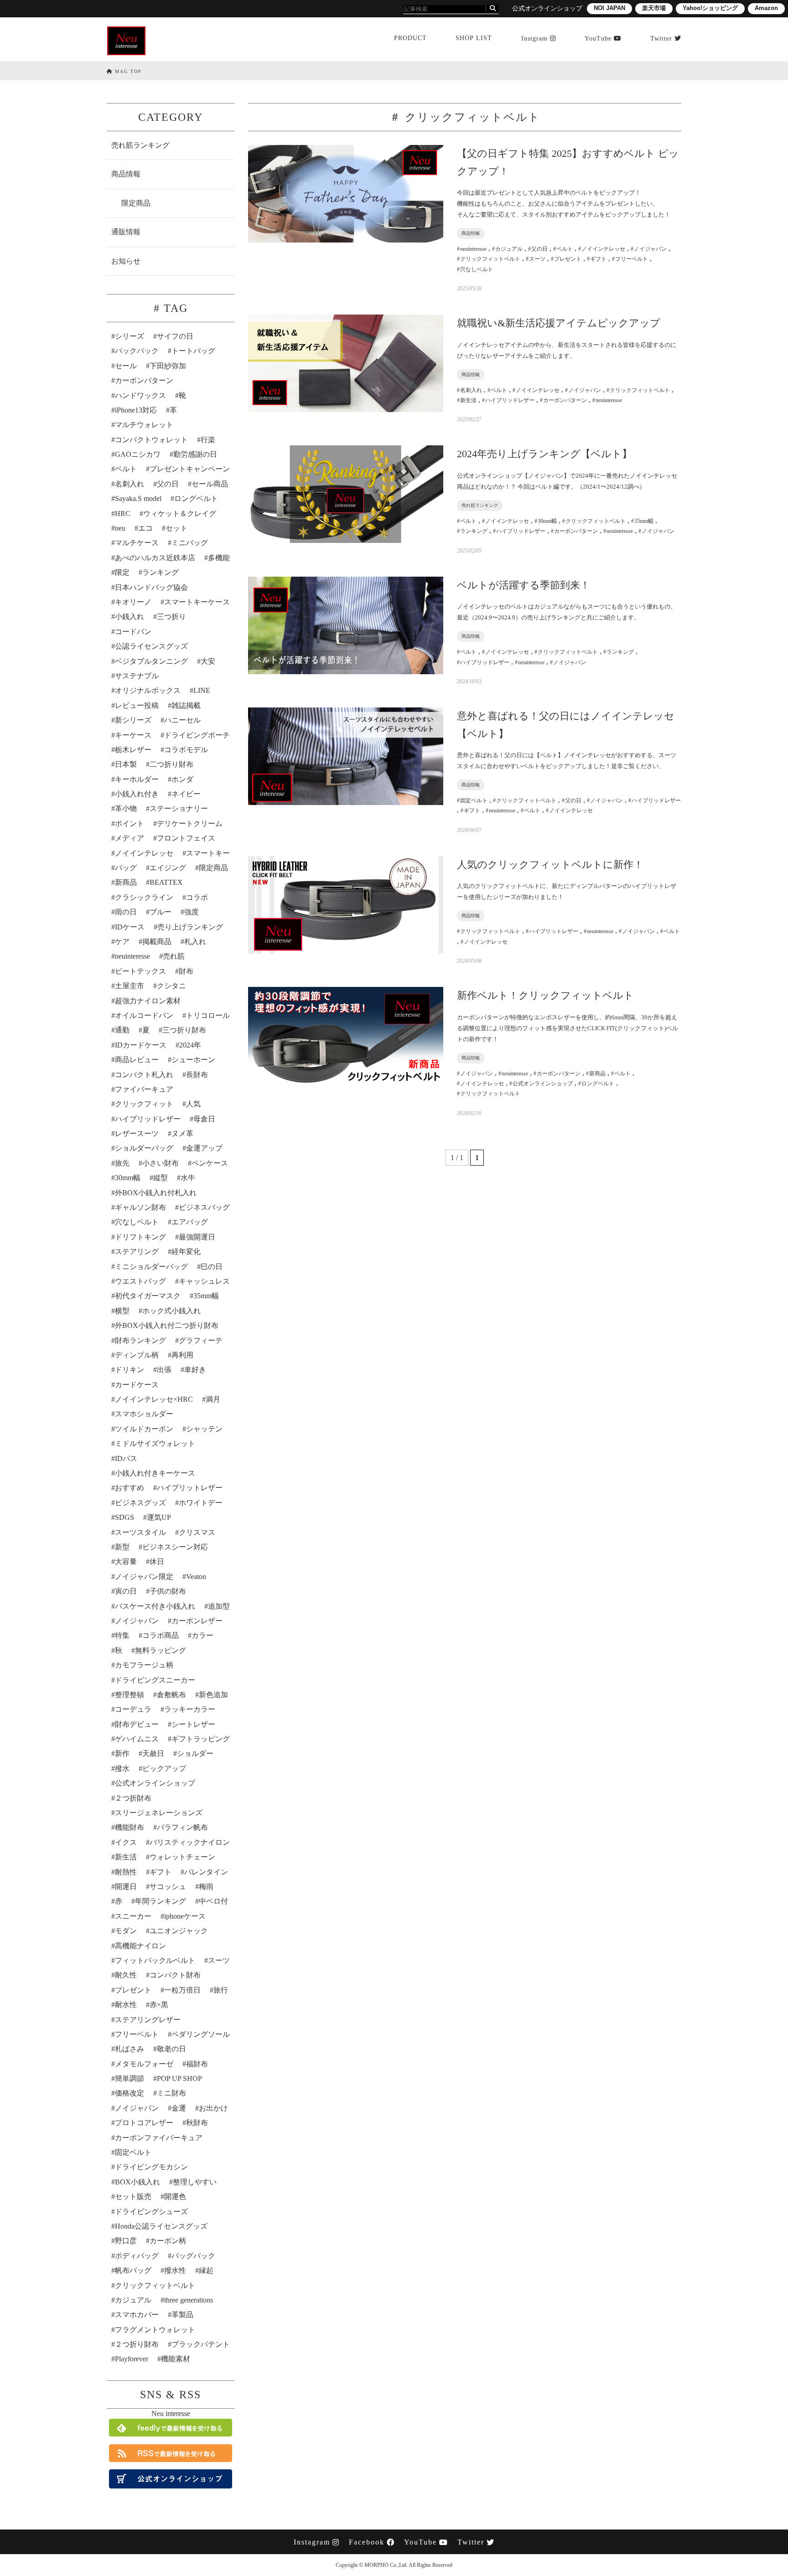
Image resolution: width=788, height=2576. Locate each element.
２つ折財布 (133, 1798)
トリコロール (208, 1015)
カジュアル (133, 2300)
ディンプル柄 (137, 1355)
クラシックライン (144, 897)
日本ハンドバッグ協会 (151, 587)
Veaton (196, 1577)
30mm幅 (128, 1178)
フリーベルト (137, 2034)
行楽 (208, 440)
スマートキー (208, 853)
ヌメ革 (182, 1133)
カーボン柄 (168, 2241)
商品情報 (126, 174)
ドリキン (130, 1370)
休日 (157, 1562)
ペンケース (210, 1163)
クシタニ (171, 986)
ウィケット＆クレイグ (180, 514)
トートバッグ (193, 351)
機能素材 (176, 2359)
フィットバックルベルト (155, 1960)
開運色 (175, 2197)
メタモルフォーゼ (144, 2064)
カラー (202, 1635)
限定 (122, 572)
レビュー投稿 (137, 705)
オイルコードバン (144, 1015)
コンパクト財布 (175, 1975)
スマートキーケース (197, 602)
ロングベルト (196, 498)
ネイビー (186, 794)
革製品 (182, 2315)
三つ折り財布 (184, 1030)
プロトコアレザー (144, 2123)
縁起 (206, 2270)
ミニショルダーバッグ (151, 1267)
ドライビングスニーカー (155, 1680)
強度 (192, 912)
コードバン (133, 632)
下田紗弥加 (168, 366)
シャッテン (204, 1429)
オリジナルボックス (148, 690)
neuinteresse (132, 956)
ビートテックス (140, 971)
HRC (123, 514)
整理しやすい (195, 2182)
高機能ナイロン (140, 1946)
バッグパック (193, 2256)
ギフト (161, 1872)
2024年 (190, 1045)
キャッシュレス (204, 1281)
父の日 (168, 484)
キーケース (133, 735)
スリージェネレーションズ (159, 1813)
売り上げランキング (190, 927)
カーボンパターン (144, 380)
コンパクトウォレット (151, 440)
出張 (164, 1370)
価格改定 (130, 2093)
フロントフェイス (186, 838)
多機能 (219, 558)
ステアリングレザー (148, 2020)
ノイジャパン (137, 2108)
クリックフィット (144, 1104)
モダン (126, 1931)
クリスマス (197, 1532)
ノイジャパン (137, 1621)
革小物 (126, 808)
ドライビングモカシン (151, 2167)
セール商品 (210, 484)
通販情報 (126, 232)
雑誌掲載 (186, 705)
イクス (126, 1842)
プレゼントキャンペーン (190, 469)
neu (120, 528)
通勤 (122, 1030)
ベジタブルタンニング (151, 661)
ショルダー (195, 1753)
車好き (195, 1370)
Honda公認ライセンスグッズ (161, 2226)
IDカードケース (141, 1045)
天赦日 (153, 1753)
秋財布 (197, 2123)
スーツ (219, 1960)
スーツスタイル (140, 1532)
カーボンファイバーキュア (159, 2138)
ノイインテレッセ (144, 853)
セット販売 (133, 2197)
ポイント (130, 823)
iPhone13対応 (136, 410)
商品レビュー (137, 1060)
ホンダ (182, 779)
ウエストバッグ (140, 1281)
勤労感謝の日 (195, 454)
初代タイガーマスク (148, 1296)
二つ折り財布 (171, 764)
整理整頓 (130, 1695)
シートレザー (193, 1724)
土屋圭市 (130, 986)
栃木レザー (133, 750)
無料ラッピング (161, 1650)
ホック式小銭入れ (171, 1311)
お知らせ (126, 261)
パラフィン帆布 (182, 1827)
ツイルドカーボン (144, 1429)
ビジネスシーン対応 (175, 1547)
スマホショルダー (144, 1414)
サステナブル (137, 676)
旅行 (221, 1990)
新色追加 (213, 1695)
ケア (122, 942)
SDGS (124, 1517)
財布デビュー (137, 1724)
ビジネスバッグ (204, 1207)
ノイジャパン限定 (144, 1577)
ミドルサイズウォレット (155, 1443)
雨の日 (126, 912)
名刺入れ (130, 484)
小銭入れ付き (137, 794)
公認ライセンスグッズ (151, 646)
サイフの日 (175, 336)
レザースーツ (137, 1133)
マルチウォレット (144, 425)
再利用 (182, 1355)
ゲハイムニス (137, 1739)
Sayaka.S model (138, 498)
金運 (179, 2108)
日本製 (126, 764)
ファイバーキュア (144, 1089)
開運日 (126, 1887)
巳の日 (212, 1267)
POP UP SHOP (179, 2078)
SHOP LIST (474, 38)
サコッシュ (168, 1887)
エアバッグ (190, 1222)
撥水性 (175, 2270)
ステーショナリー (179, 808)
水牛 (188, 1178)
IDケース (130, 927)
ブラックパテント (201, 2344)
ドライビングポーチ (197, 735)
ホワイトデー (201, 1503)
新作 (122, 1753)
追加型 (219, 1606)
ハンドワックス (140, 395)
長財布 (197, 1075)
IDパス (126, 1458)
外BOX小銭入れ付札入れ (156, 1193)
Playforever (132, 2359)
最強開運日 (197, 1237)
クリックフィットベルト (155, 2285)
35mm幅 (206, 1296)
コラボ (197, 897)
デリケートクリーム (190, 823)
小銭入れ (130, 617)
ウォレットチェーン (182, 1857)
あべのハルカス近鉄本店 (155, 558)
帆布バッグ (133, 2270)
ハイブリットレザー (190, 1488)
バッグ (126, 868)
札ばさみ (130, 2049)
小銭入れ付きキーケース (155, 1473)
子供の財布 (168, 1591)
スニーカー (133, 1916)
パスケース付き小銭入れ (155, 1606)
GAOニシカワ (138, 454)
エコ (145, 528)
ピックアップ (164, 1768)
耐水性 (126, 2005)
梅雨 (206, 1887)
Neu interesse (171, 2413)
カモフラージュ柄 (144, 1665)
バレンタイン (206, 1872)
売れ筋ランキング (140, 145)
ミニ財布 (171, 2093)
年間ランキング (161, 1901)
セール (126, 366)
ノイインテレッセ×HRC (154, 1399)
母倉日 (204, 1119)
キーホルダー (137, 779)
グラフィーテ (201, 1340)
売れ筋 (174, 956)
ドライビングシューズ (151, 2212)
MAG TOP (127, 71)
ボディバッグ (137, 2256)
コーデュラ (133, 1709)
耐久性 (126, 1975)
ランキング (161, 572)
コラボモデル (186, 750)
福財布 (197, 2064)
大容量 (126, 1562)
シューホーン (193, 1060)
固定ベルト (133, 2152)
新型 (122, 1547)
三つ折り (171, 617)
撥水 (122, 1768)
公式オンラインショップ (155, 1783)
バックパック (137, 351)
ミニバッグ (190, 543)
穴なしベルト (137, 1222)
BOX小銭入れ (137, 2182)
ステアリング (137, 1252)
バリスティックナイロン (190, 1842)
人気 (193, 1104)
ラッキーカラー (190, 1709)
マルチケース (137, 543)
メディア (130, 838)
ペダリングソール (201, 2034)
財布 (186, 971)
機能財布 (130, 1827)
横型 (122, 1311)
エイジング (168, 868)
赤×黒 (159, 2005)
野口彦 (126, 2241)
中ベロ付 (213, 1901)
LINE (202, 690)
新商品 (126, 882)
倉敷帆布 (171, 1695)
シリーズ (130, 336)
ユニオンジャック (179, 1931)
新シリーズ (133, 720)
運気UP (159, 1517)
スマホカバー (137, 2315)
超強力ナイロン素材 (148, 1001)
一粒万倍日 (182, 1990)
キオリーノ (133, 602)
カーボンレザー (197, 1621)
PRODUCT (410, 38)
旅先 (122, 1163)
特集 (122, 1635)
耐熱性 (126, 1872)
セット (176, 528)
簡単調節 (130, 2078)
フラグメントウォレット (155, 2330)
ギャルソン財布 (140, 1207)
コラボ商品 (161, 1635)
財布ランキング (140, 1340)
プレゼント (133, 1990)
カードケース (137, 1385)
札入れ (195, 942)
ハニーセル (182, 720)
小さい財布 (161, 1163)
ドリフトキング (140, 1237)
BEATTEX (166, 882)
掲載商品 (157, 942)
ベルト (126, 469)
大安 (208, 661)
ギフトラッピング (201, 1739)
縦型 (161, 1178)
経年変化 (186, 1252)
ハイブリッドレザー (148, 1119)
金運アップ (204, 1148)
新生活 (126, 1857)
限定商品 (136, 203)
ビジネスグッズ (140, 1503)
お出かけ (213, 2108)
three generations (189, 2300)
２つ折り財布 (137, 2344)
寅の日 (126, 1591)
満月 (213, 1399)
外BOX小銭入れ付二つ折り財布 (167, 1325)
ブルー (161, 912)
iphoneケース (185, 1916)
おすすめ (130, 1488)
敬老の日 (171, 2049)
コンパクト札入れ (144, 1075)
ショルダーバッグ (144, 1148)
